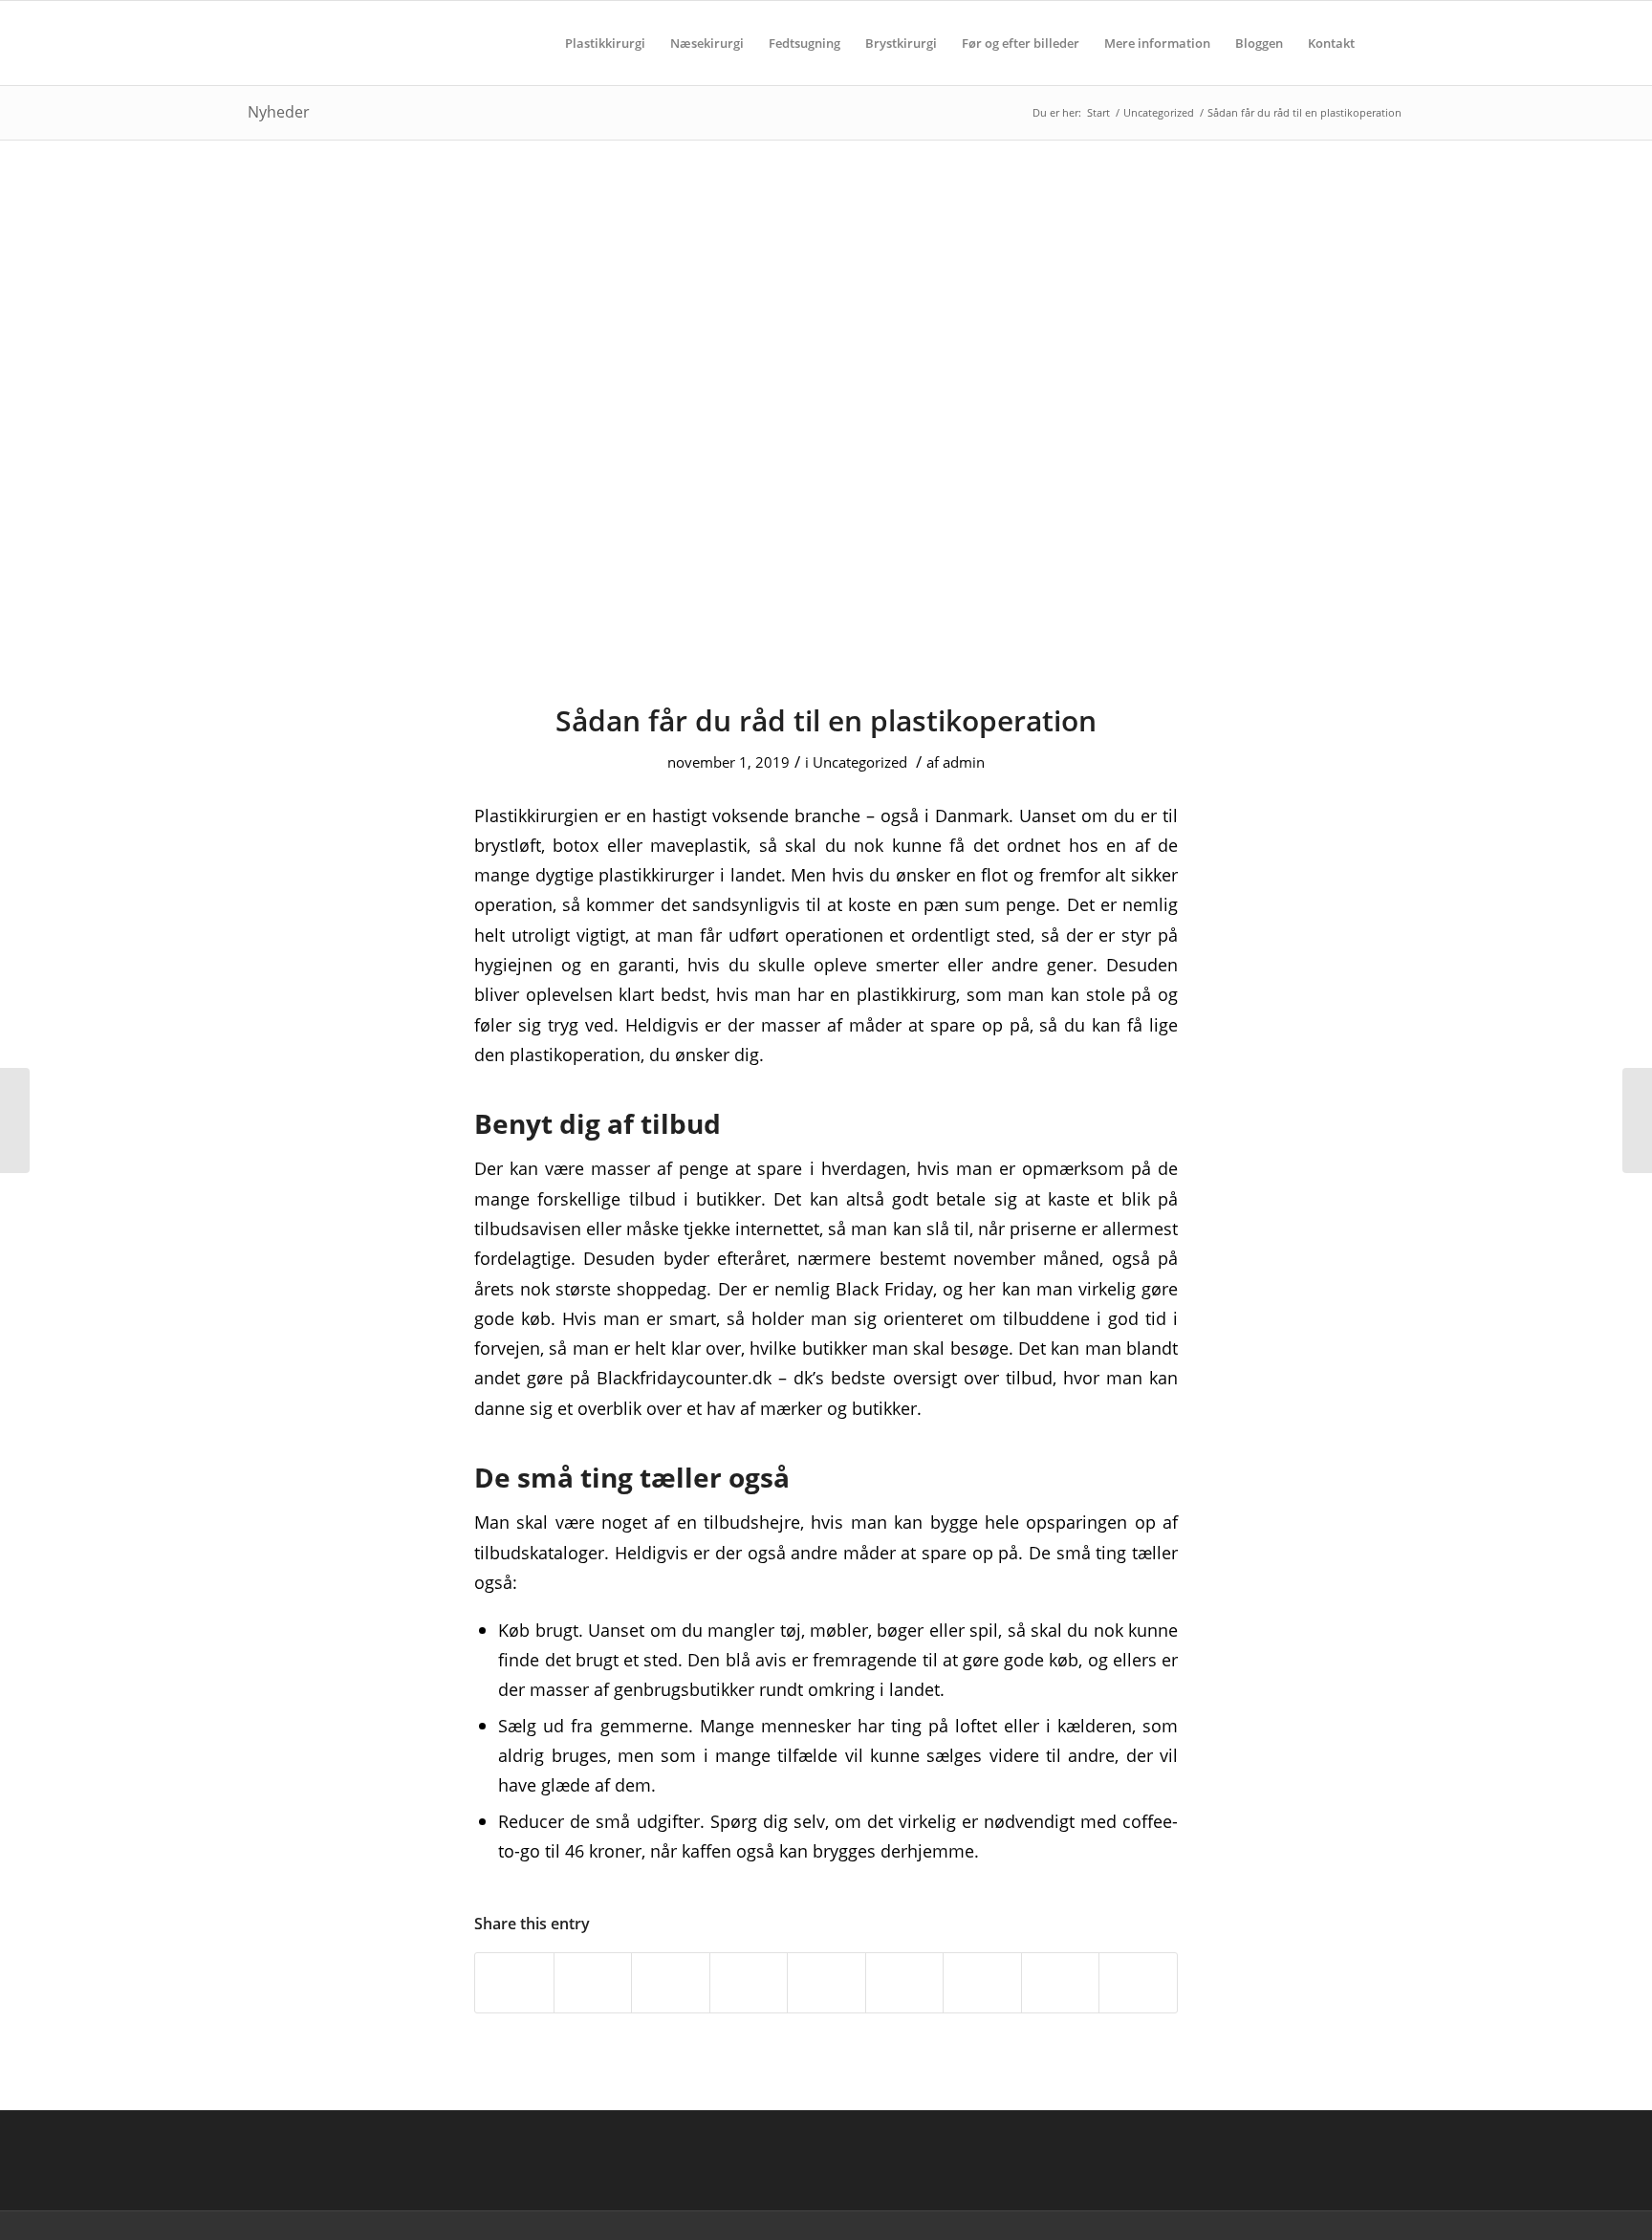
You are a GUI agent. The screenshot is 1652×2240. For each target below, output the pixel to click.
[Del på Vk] (982, 1983)
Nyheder (279, 112)
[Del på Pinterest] (749, 1983)
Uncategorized (860, 762)
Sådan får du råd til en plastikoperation (826, 720)
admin (964, 762)
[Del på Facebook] (514, 1983)
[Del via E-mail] (1138, 1983)
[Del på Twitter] (593, 1983)
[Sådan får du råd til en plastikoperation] (826, 433)
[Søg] (1386, 43)
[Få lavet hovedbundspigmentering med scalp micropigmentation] (1637, 1120)
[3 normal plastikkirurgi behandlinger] (15, 1120)
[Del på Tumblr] (905, 1983)
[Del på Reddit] (1061, 1983)
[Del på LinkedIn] (826, 1983)
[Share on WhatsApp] (671, 1983)
